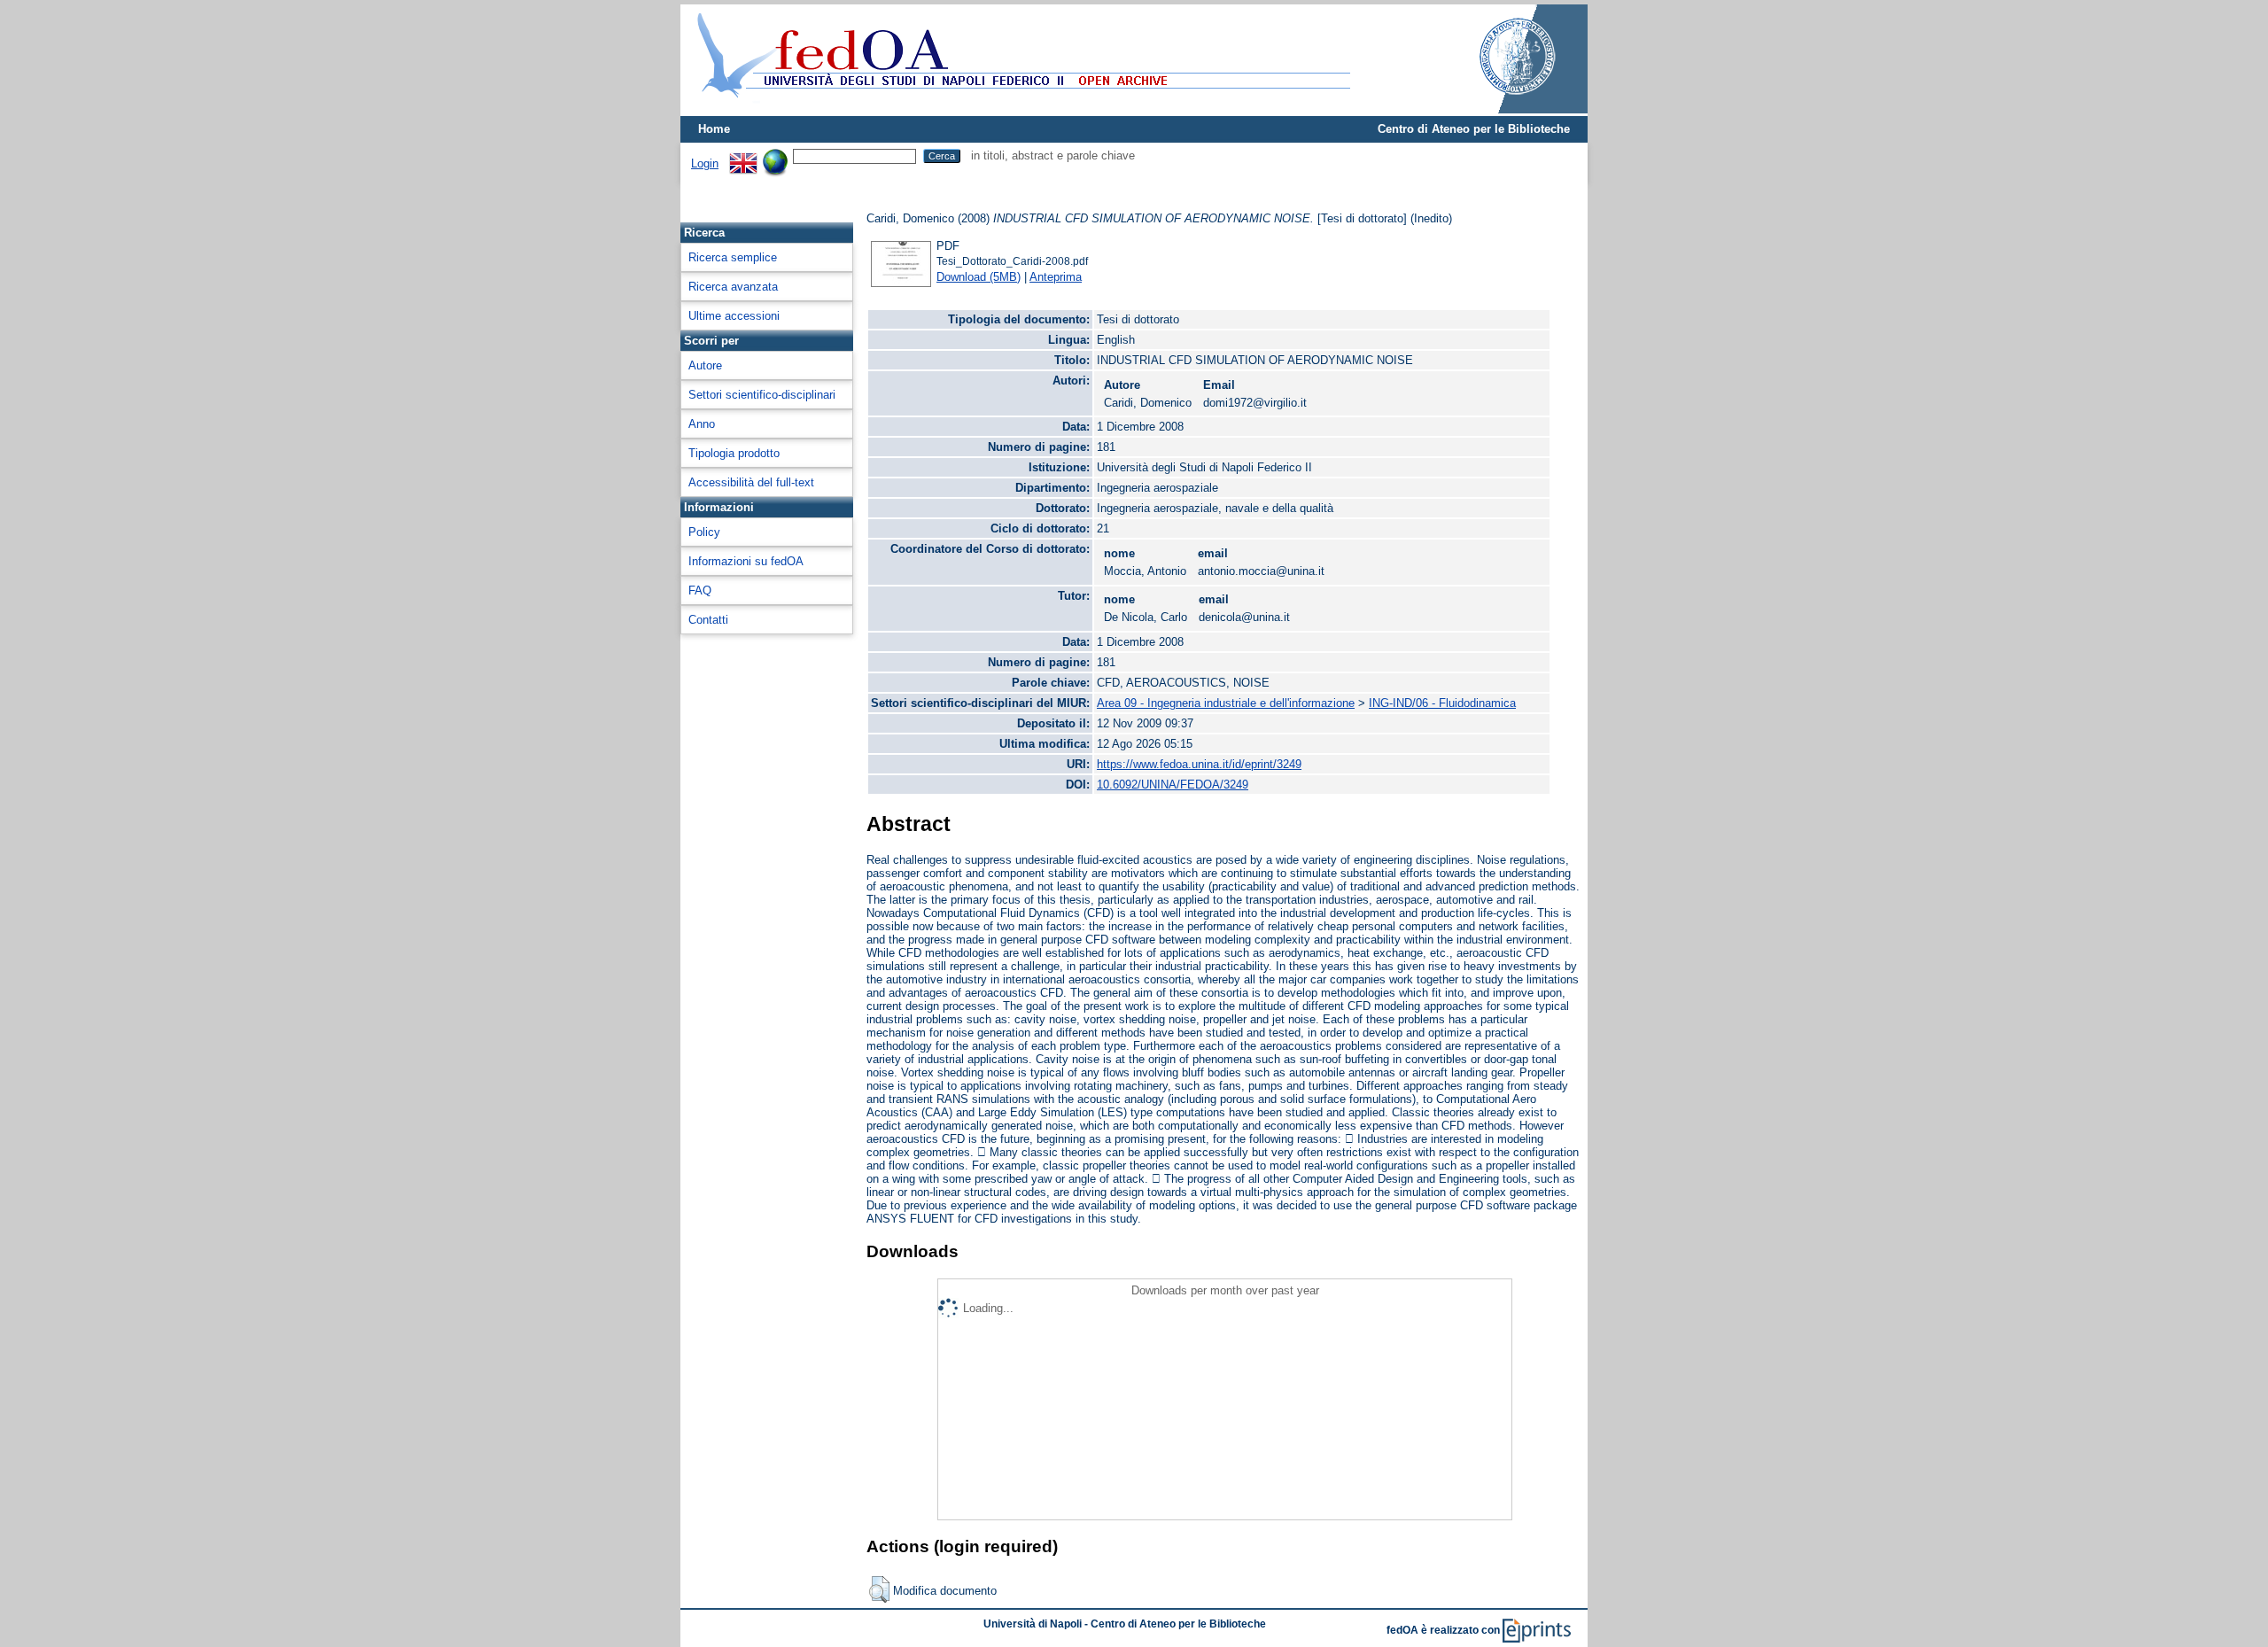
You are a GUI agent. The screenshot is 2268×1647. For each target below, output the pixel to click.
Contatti (708, 620)
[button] (879, 1589)
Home (714, 129)
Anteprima (1056, 277)
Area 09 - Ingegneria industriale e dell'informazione (1226, 703)
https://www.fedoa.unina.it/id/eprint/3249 (1199, 764)
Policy (704, 532)
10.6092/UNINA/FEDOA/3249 (1173, 785)
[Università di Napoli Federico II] (1499, 109)
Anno (702, 424)
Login (705, 163)
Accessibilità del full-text (751, 482)
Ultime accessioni (734, 316)
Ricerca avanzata (733, 287)
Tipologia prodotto (734, 453)
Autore (705, 365)
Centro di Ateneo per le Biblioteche (1474, 129)
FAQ (700, 590)
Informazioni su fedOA (746, 561)
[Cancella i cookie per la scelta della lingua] (775, 155)
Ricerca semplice (733, 257)
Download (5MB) (979, 277)
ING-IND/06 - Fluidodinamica (1442, 703)
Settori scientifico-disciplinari (762, 395)
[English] (743, 155)
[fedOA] (1020, 109)
